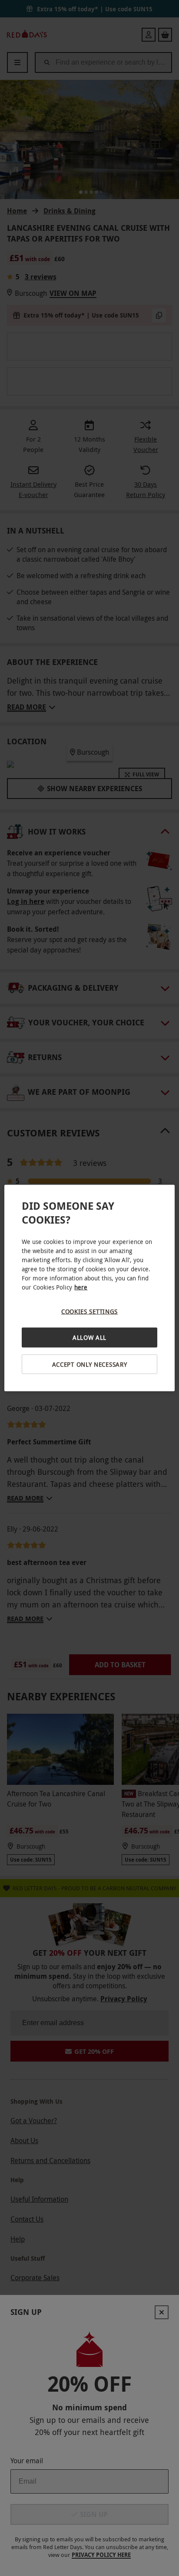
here (81, 1287)
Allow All (89, 1337)
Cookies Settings (89, 1311)
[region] (89, 1288)
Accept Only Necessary (90, 1364)
